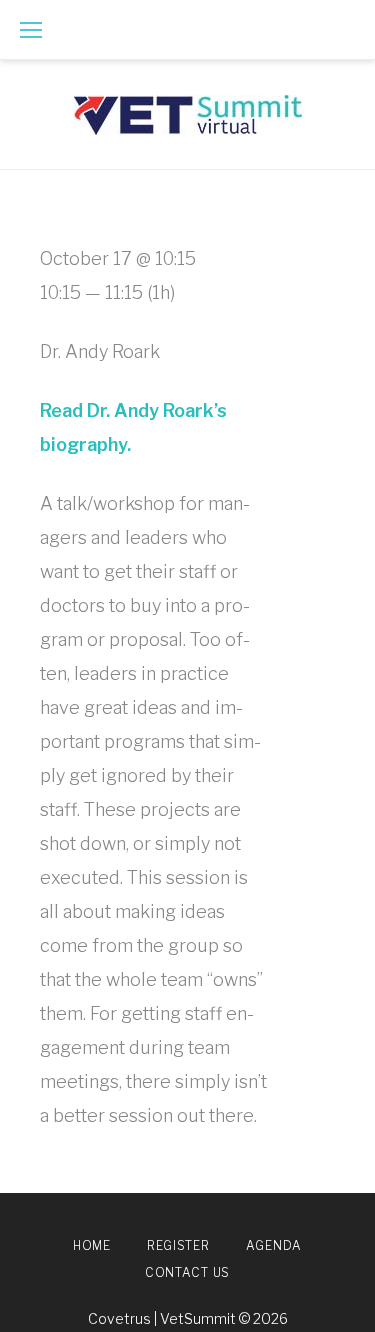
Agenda (274, 1245)
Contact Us (187, 1272)
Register (178, 1245)
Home (92, 1245)
